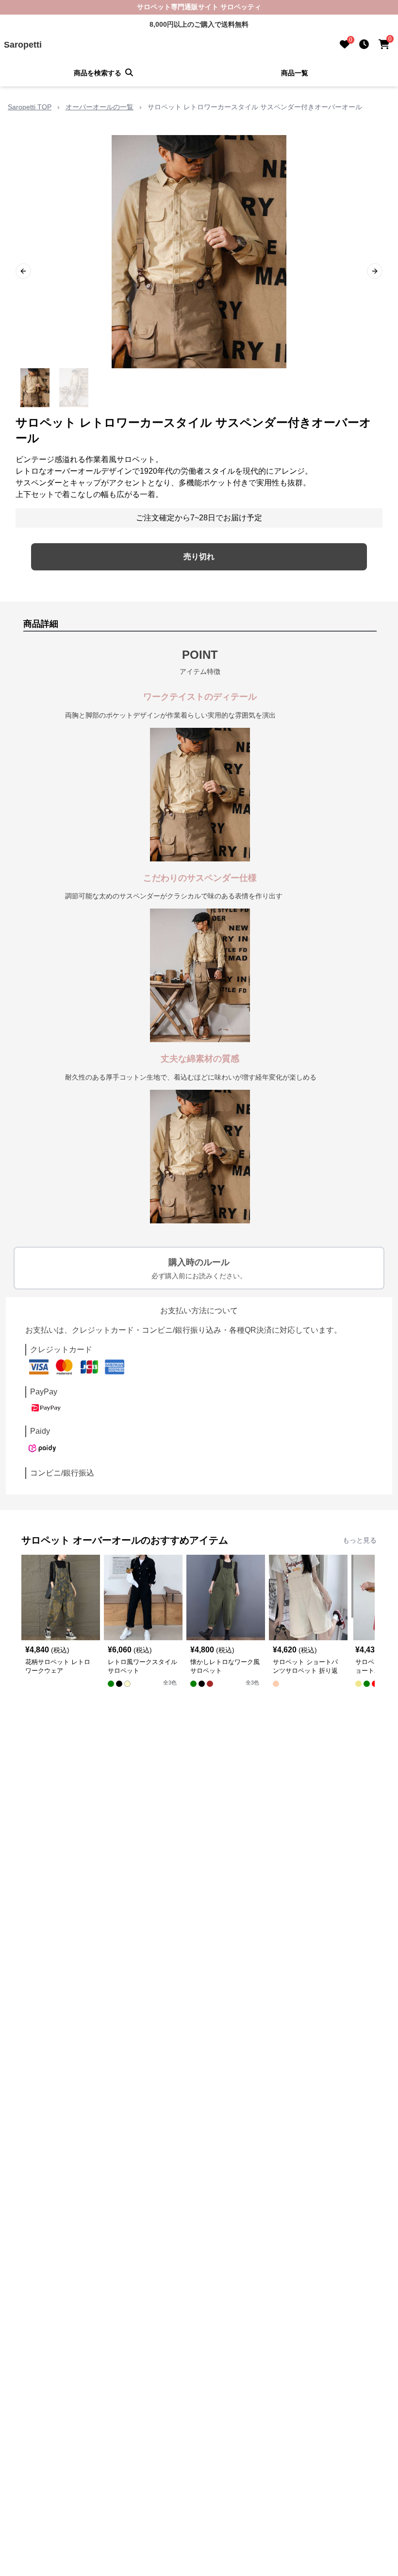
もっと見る (360, 1540)
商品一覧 (295, 73)
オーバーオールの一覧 (99, 107)
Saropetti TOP (30, 107)
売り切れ (199, 557)
